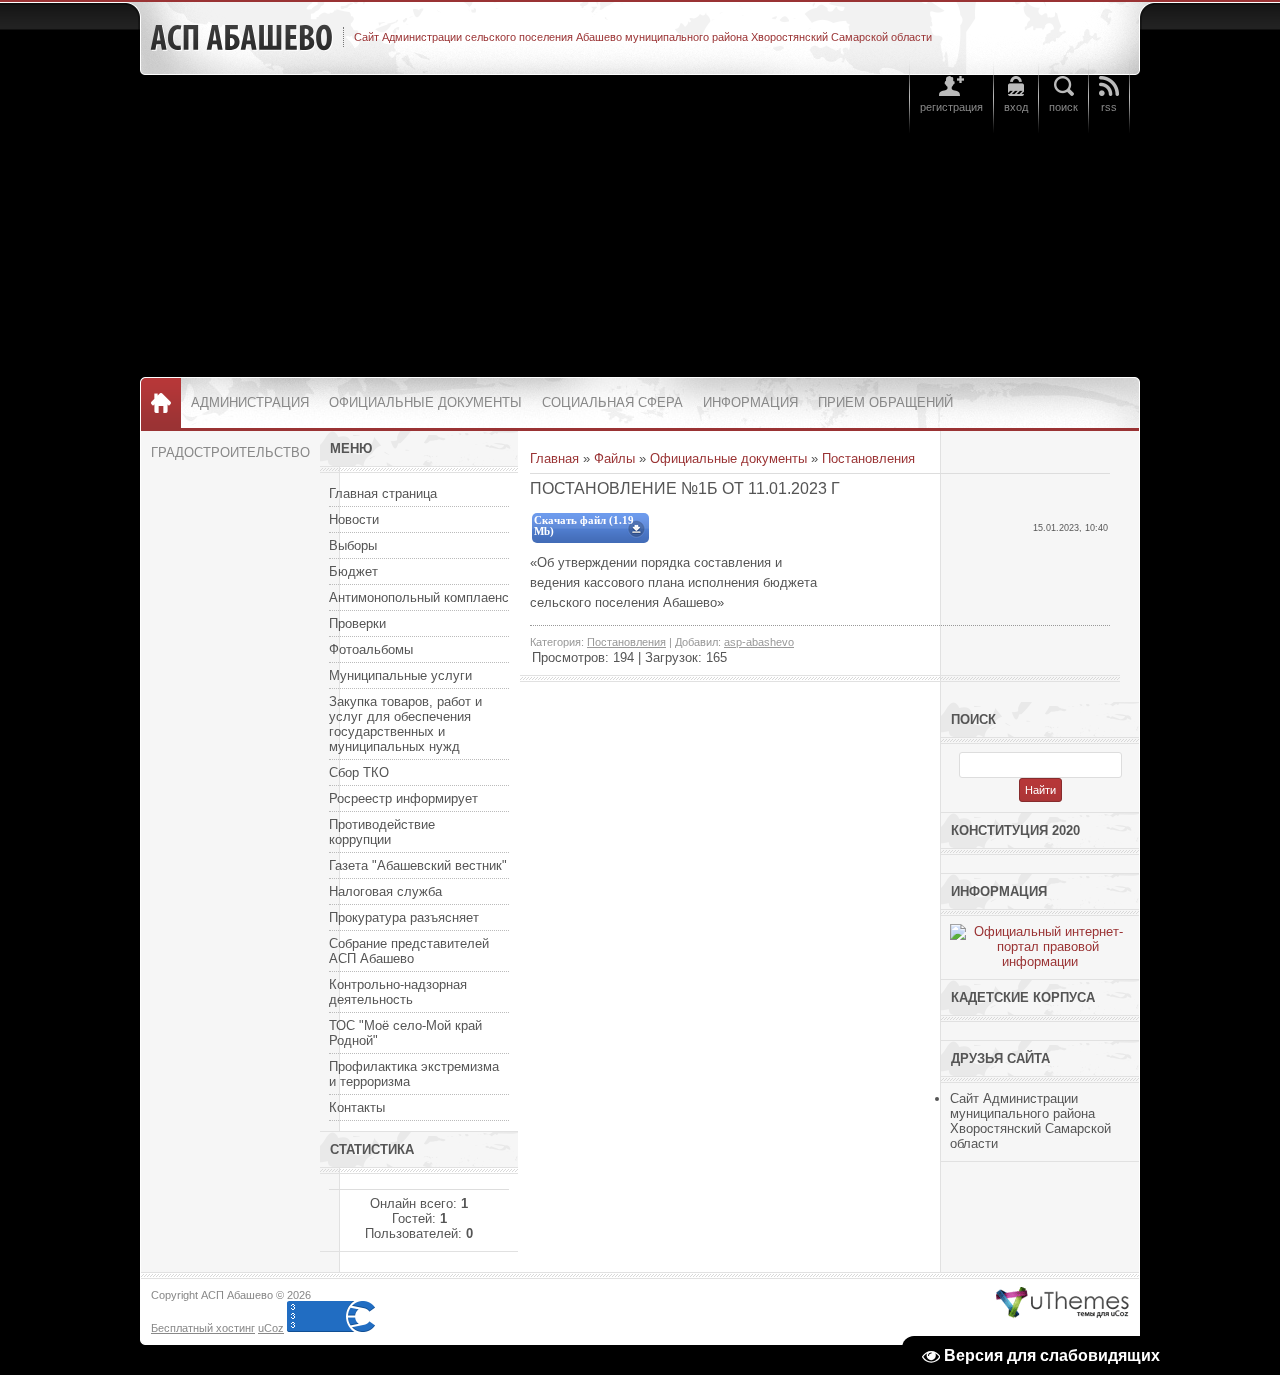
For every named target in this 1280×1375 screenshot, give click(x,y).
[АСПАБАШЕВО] (241, 38)
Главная (554, 458)
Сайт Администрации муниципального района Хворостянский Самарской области (1030, 1121)
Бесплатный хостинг (203, 1328)
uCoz (271, 1328)
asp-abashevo (759, 642)
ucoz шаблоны (1062, 1303)
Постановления (868, 458)
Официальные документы (728, 458)
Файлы (614, 458)
